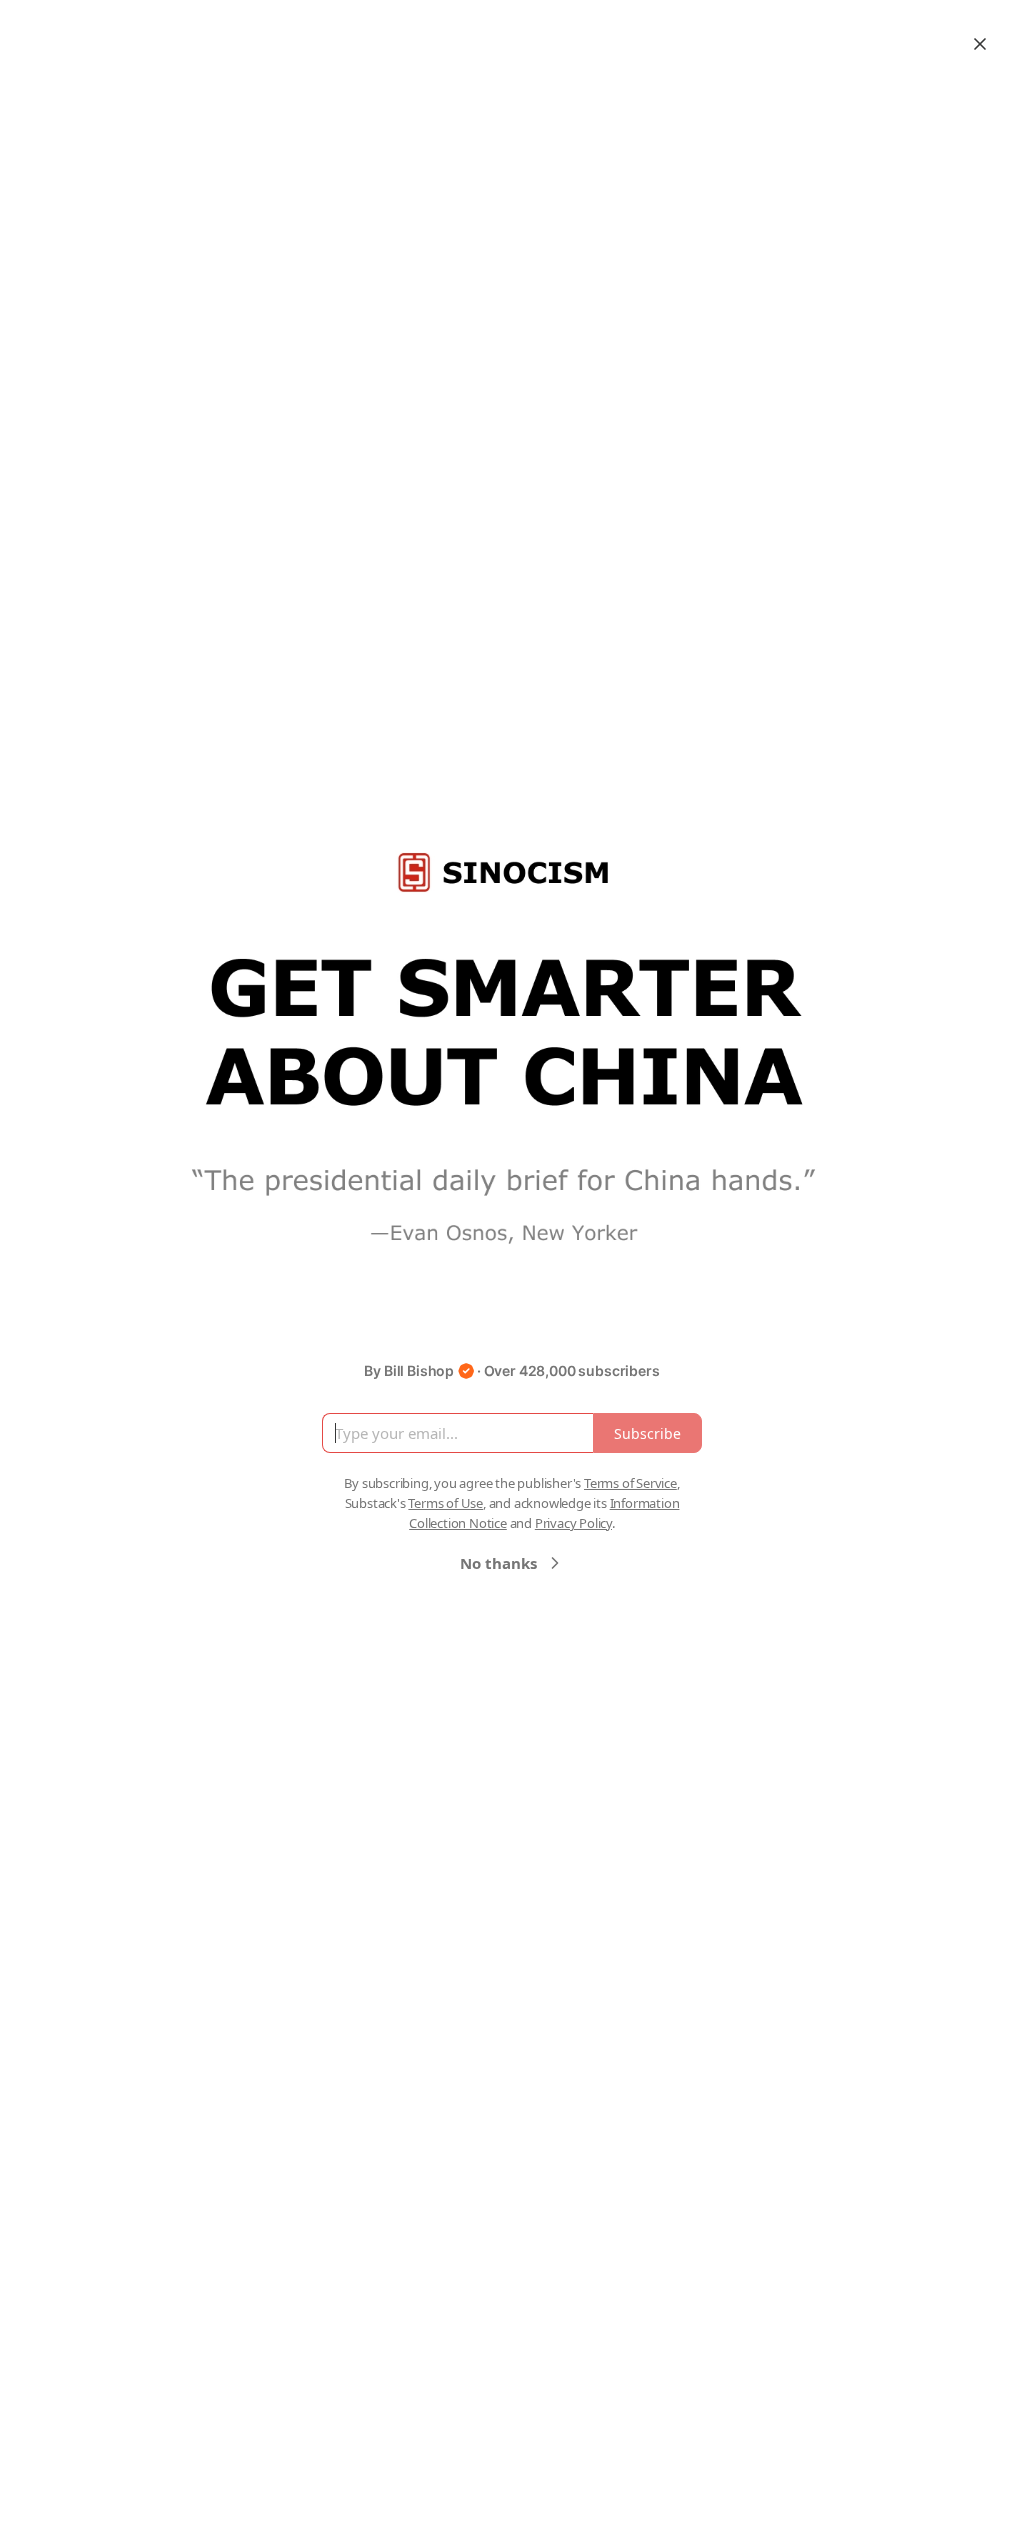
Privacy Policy (573, 1523)
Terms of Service (630, 1483)
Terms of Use (445, 1503)
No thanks (498, 1563)
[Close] (980, 44)
